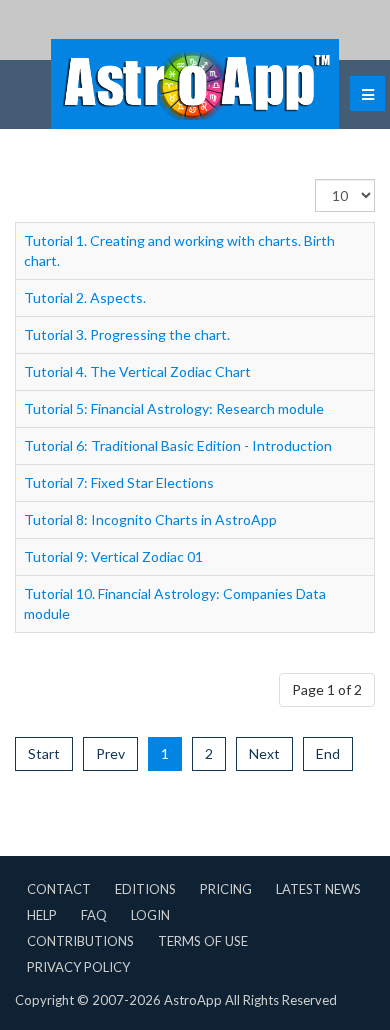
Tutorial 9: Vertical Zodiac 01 (113, 556)
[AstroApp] (195, 84)
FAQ (94, 915)
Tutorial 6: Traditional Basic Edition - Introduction (178, 445)
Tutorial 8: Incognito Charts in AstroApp (150, 519)
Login (150, 915)
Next (264, 753)
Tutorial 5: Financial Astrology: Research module (174, 408)
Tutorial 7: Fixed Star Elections (119, 482)
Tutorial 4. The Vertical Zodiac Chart (137, 371)
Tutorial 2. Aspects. (85, 297)
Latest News (318, 889)
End (328, 753)
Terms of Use (203, 941)
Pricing (226, 889)
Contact (59, 889)
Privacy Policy (78, 967)
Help (42, 915)
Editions (145, 889)
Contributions (80, 941)
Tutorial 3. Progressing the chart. (127, 334)
